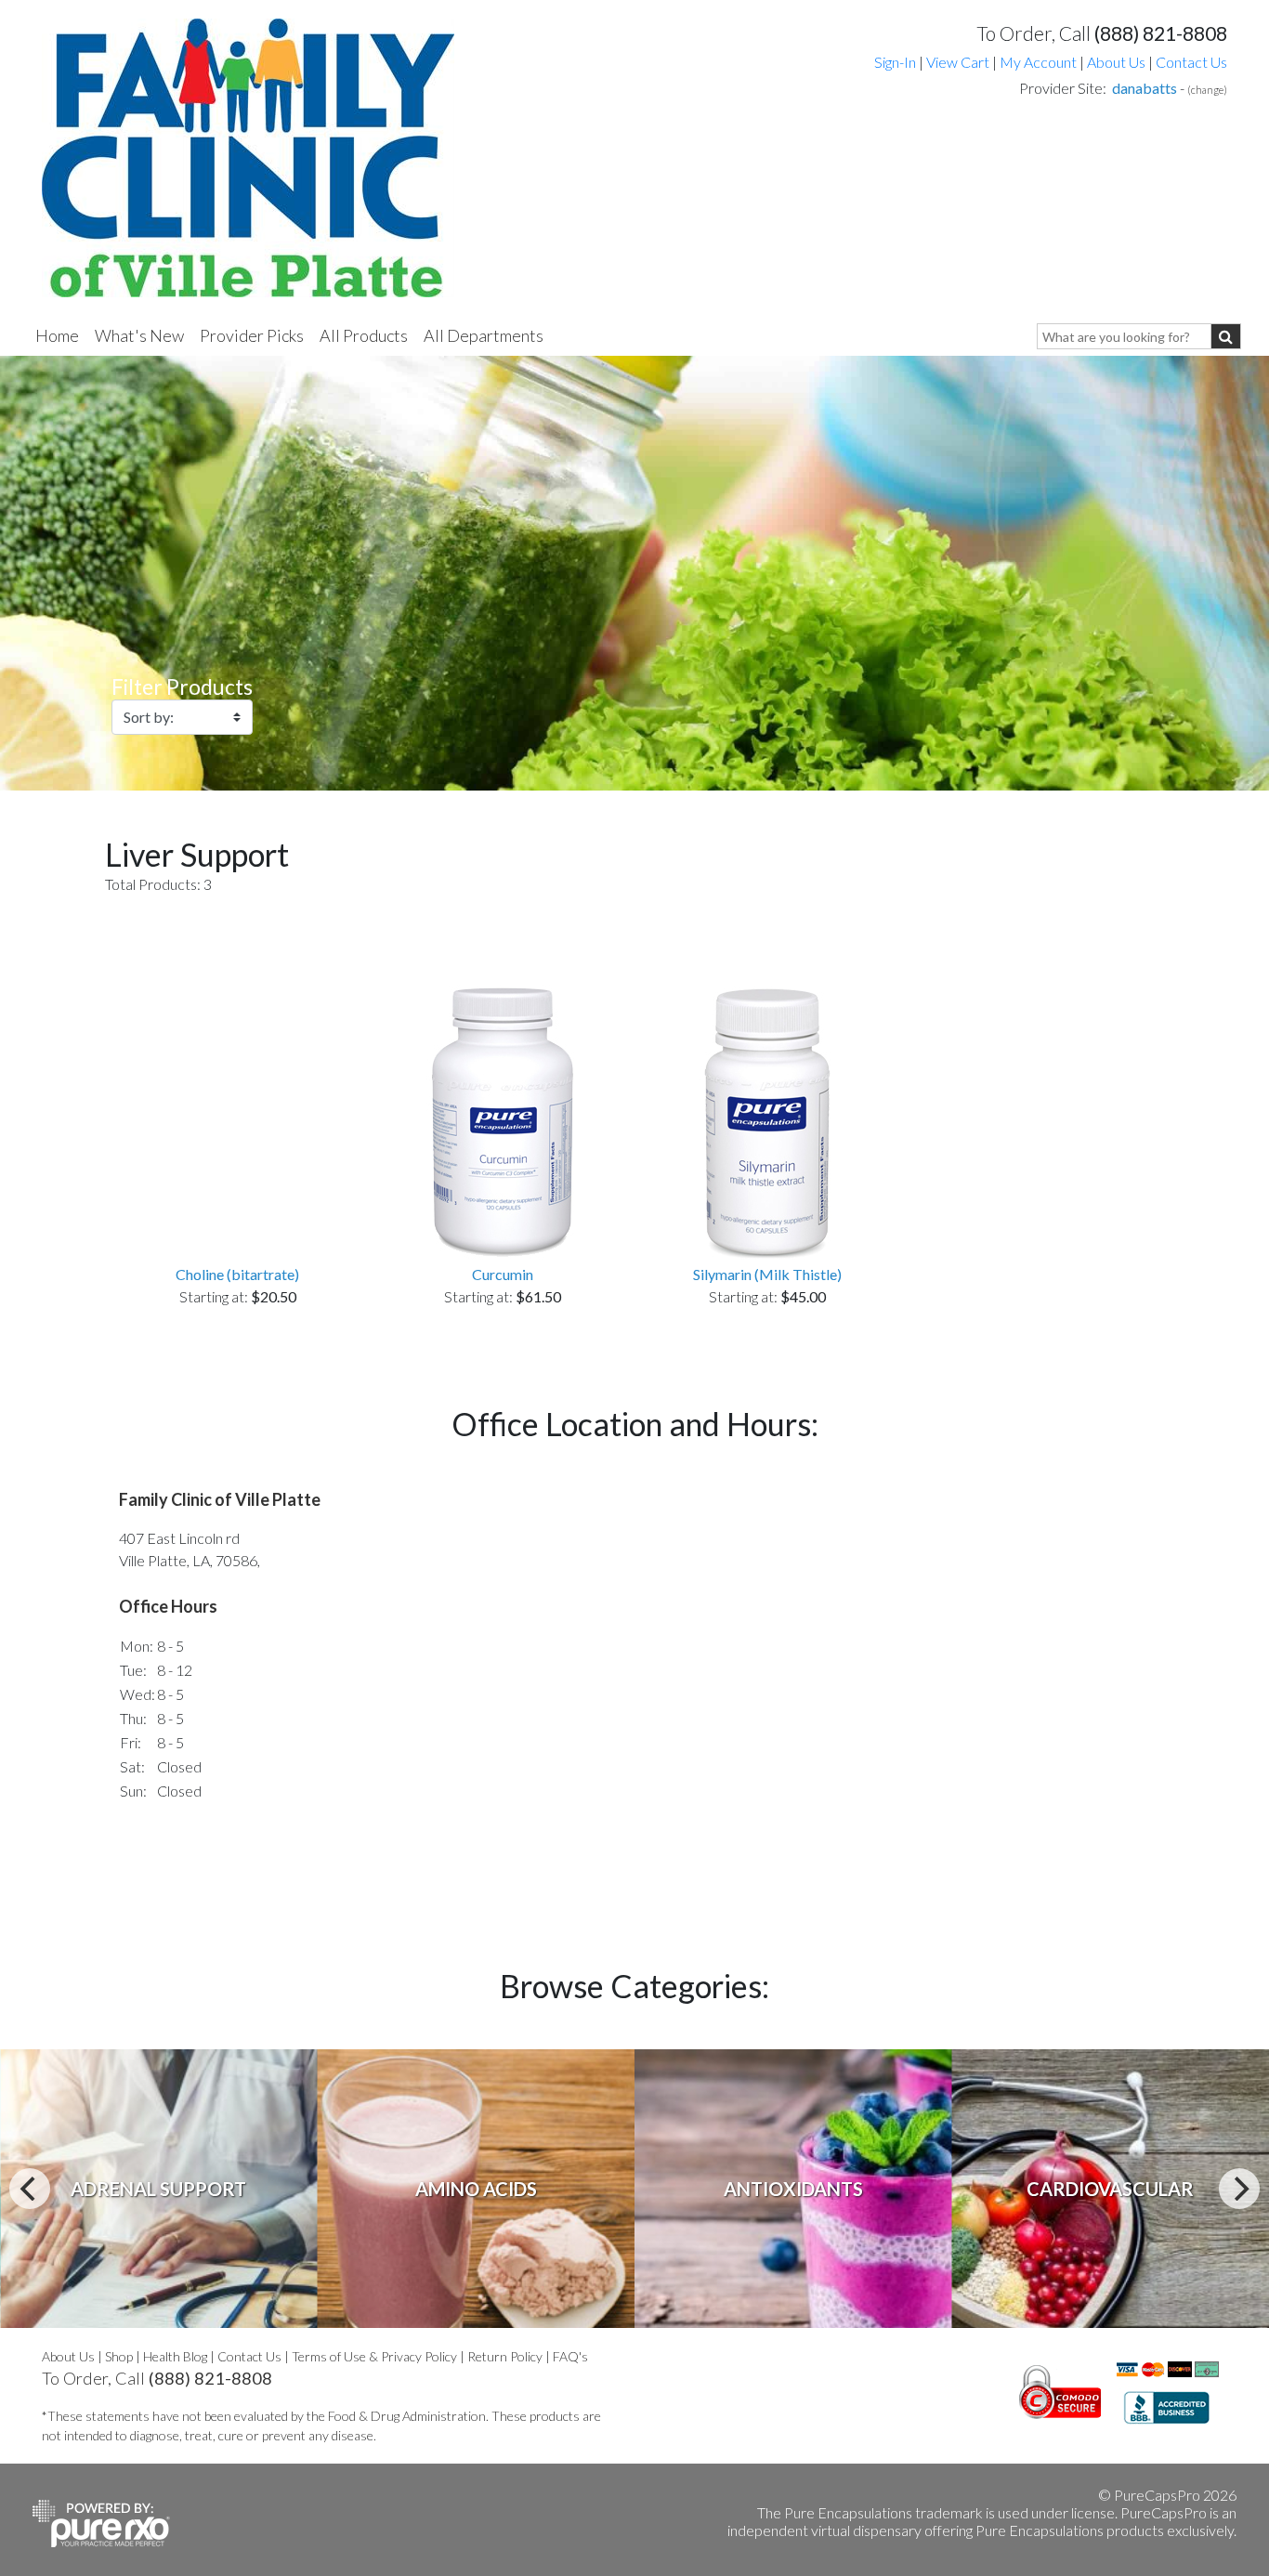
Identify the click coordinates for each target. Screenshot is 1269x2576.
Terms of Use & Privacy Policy (374, 2356)
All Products (364, 335)
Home (57, 335)
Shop (119, 2356)
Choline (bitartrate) (237, 1274)
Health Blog (175, 2356)
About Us (1116, 62)
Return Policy (505, 2356)
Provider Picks (252, 335)
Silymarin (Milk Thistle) (767, 1274)
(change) (1207, 90)
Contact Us (1191, 62)
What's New (139, 335)
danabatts (1145, 88)
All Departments (484, 335)
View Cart (959, 62)
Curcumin (503, 1274)
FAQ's (570, 2356)
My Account (1038, 62)
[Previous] (30, 2189)
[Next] (1239, 2189)
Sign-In (895, 62)
